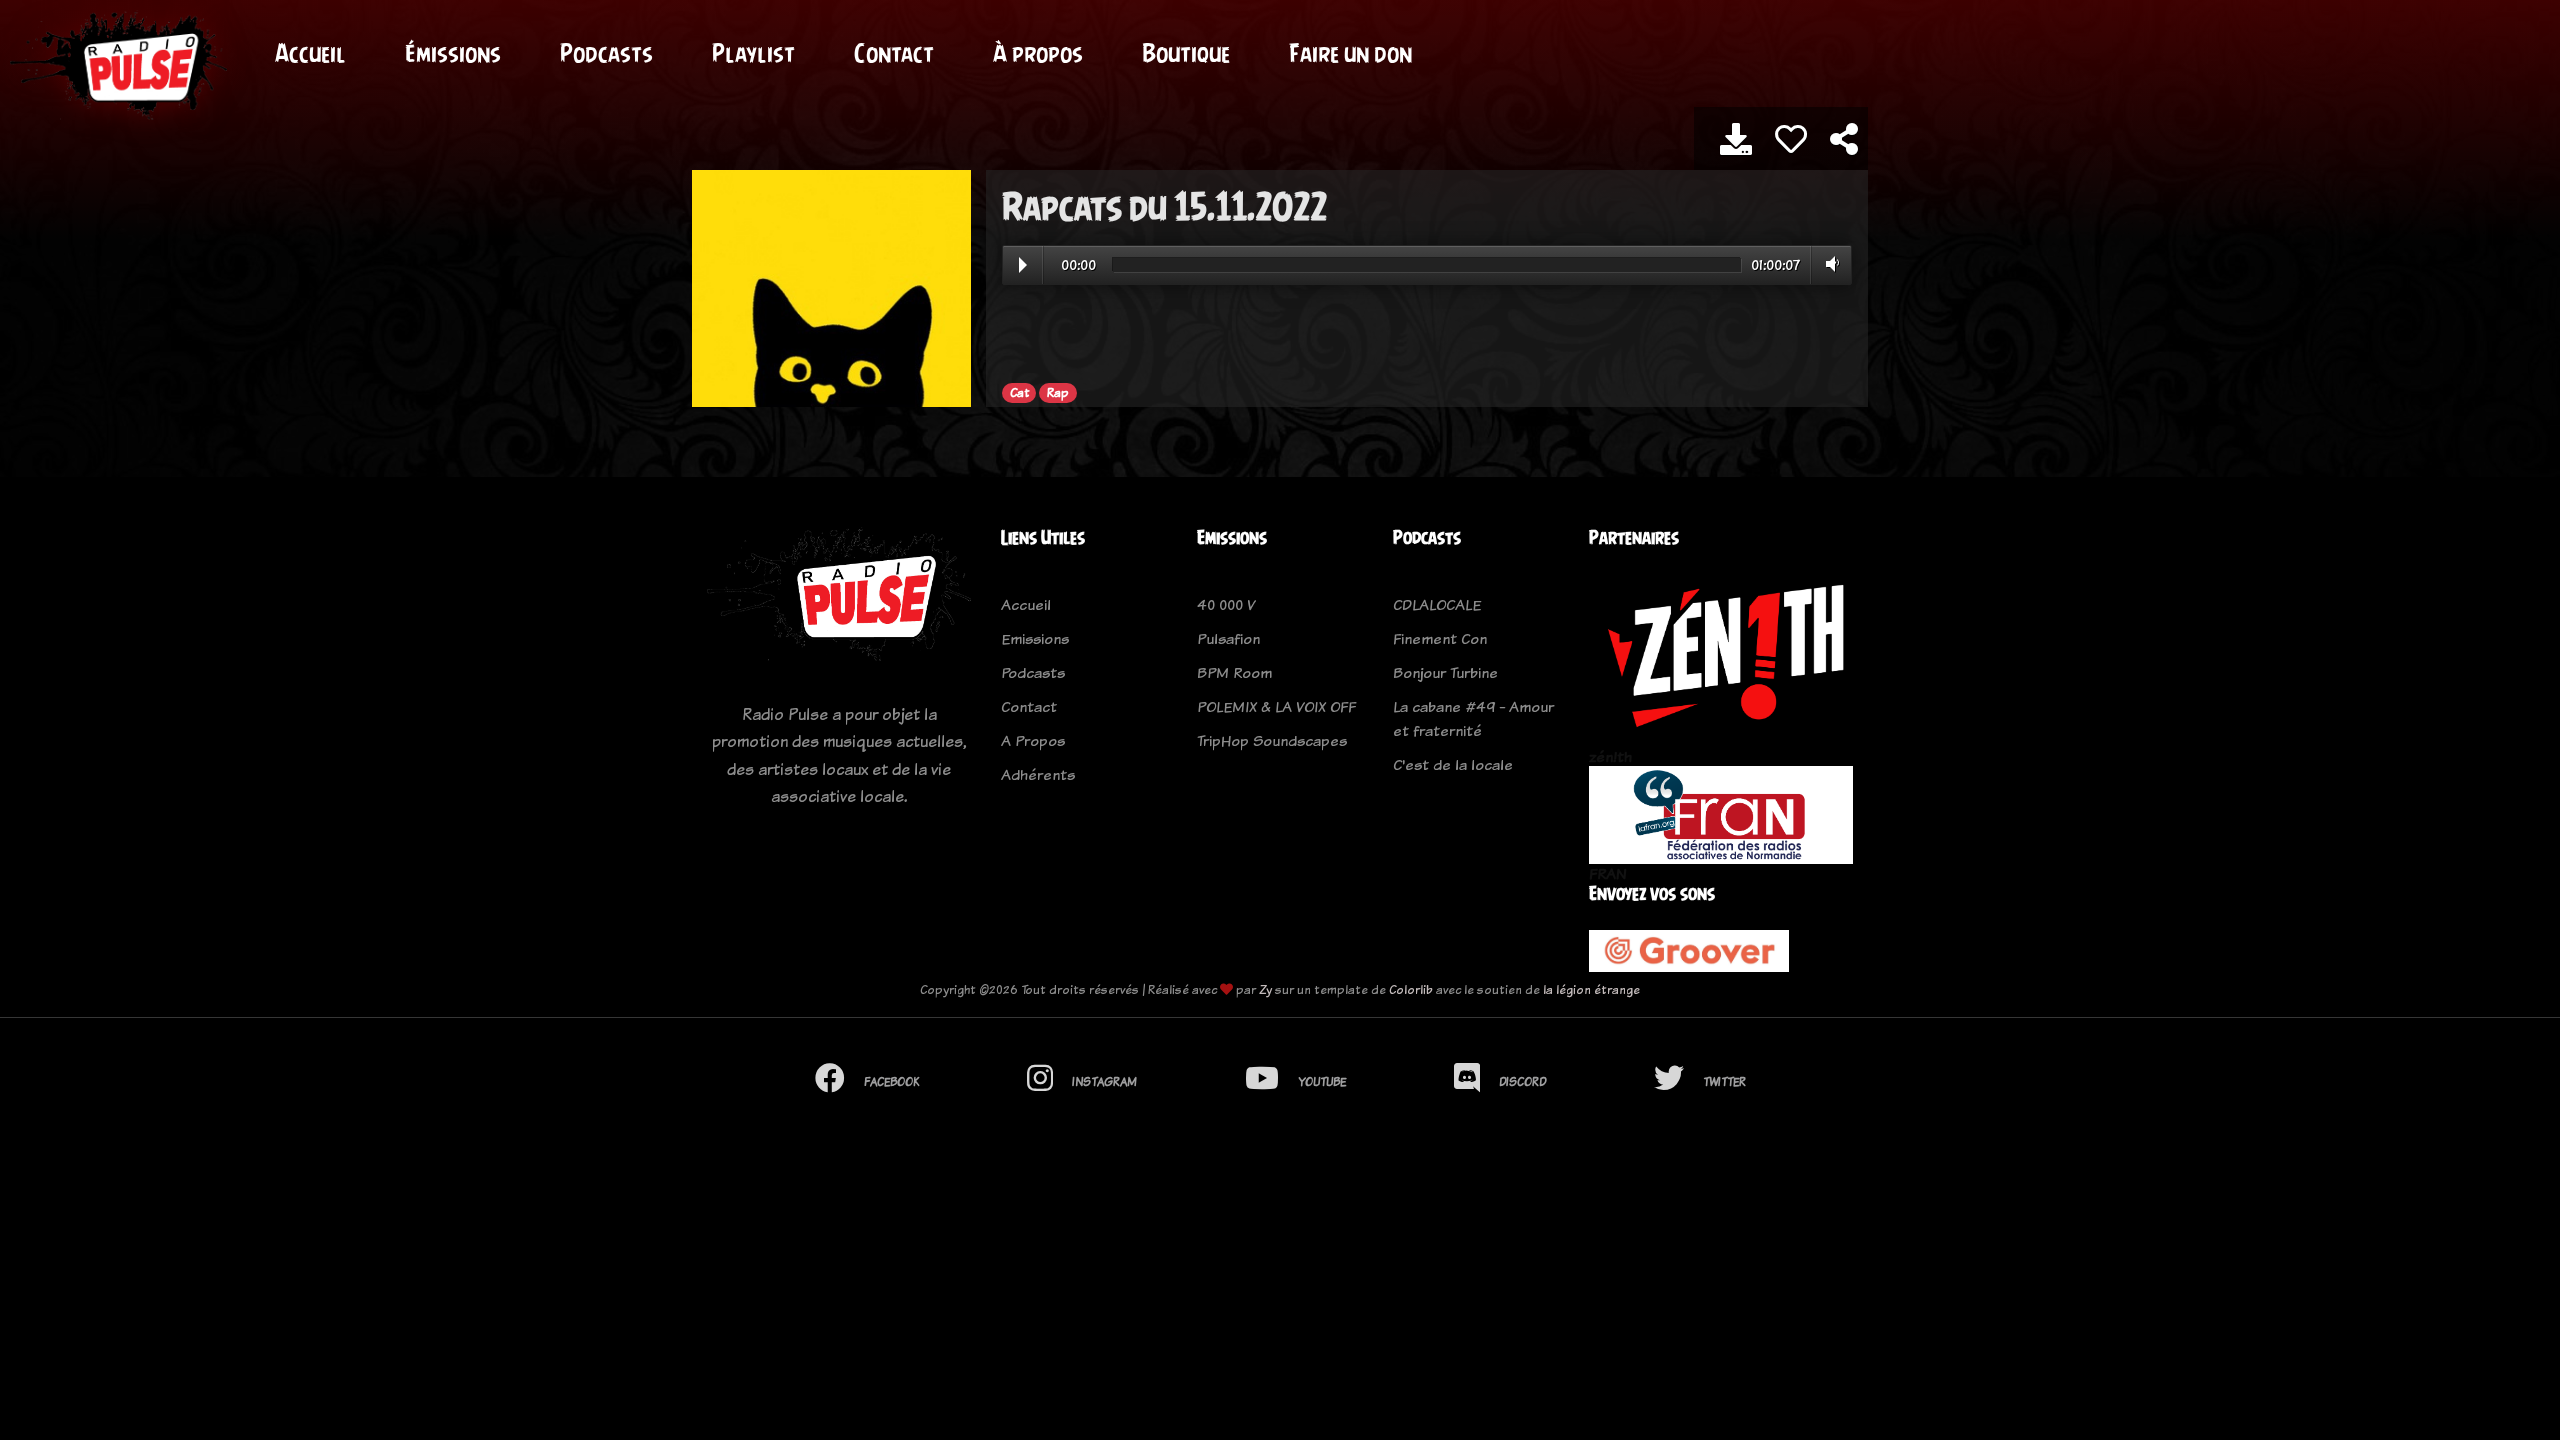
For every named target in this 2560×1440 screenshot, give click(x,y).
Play (1023, 265)
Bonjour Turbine (1445, 672)
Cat (1019, 393)
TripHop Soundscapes (1272, 740)
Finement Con (1440, 638)
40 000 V (1226, 604)
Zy (1265, 989)
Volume (1828, 264)
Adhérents (1038, 774)
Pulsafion (1228, 638)
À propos (1038, 53)
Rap (1058, 393)
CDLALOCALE (1437, 604)
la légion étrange (1591, 989)
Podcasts (606, 53)
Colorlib (1411, 989)
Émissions (453, 53)
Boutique (1186, 53)
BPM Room (1234, 672)
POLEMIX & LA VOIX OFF (1276, 706)
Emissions (1035, 638)
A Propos (1033, 740)
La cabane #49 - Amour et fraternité (1473, 718)
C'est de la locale (1453, 764)
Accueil (310, 53)
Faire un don (1350, 53)
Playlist (753, 53)
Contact (894, 53)
